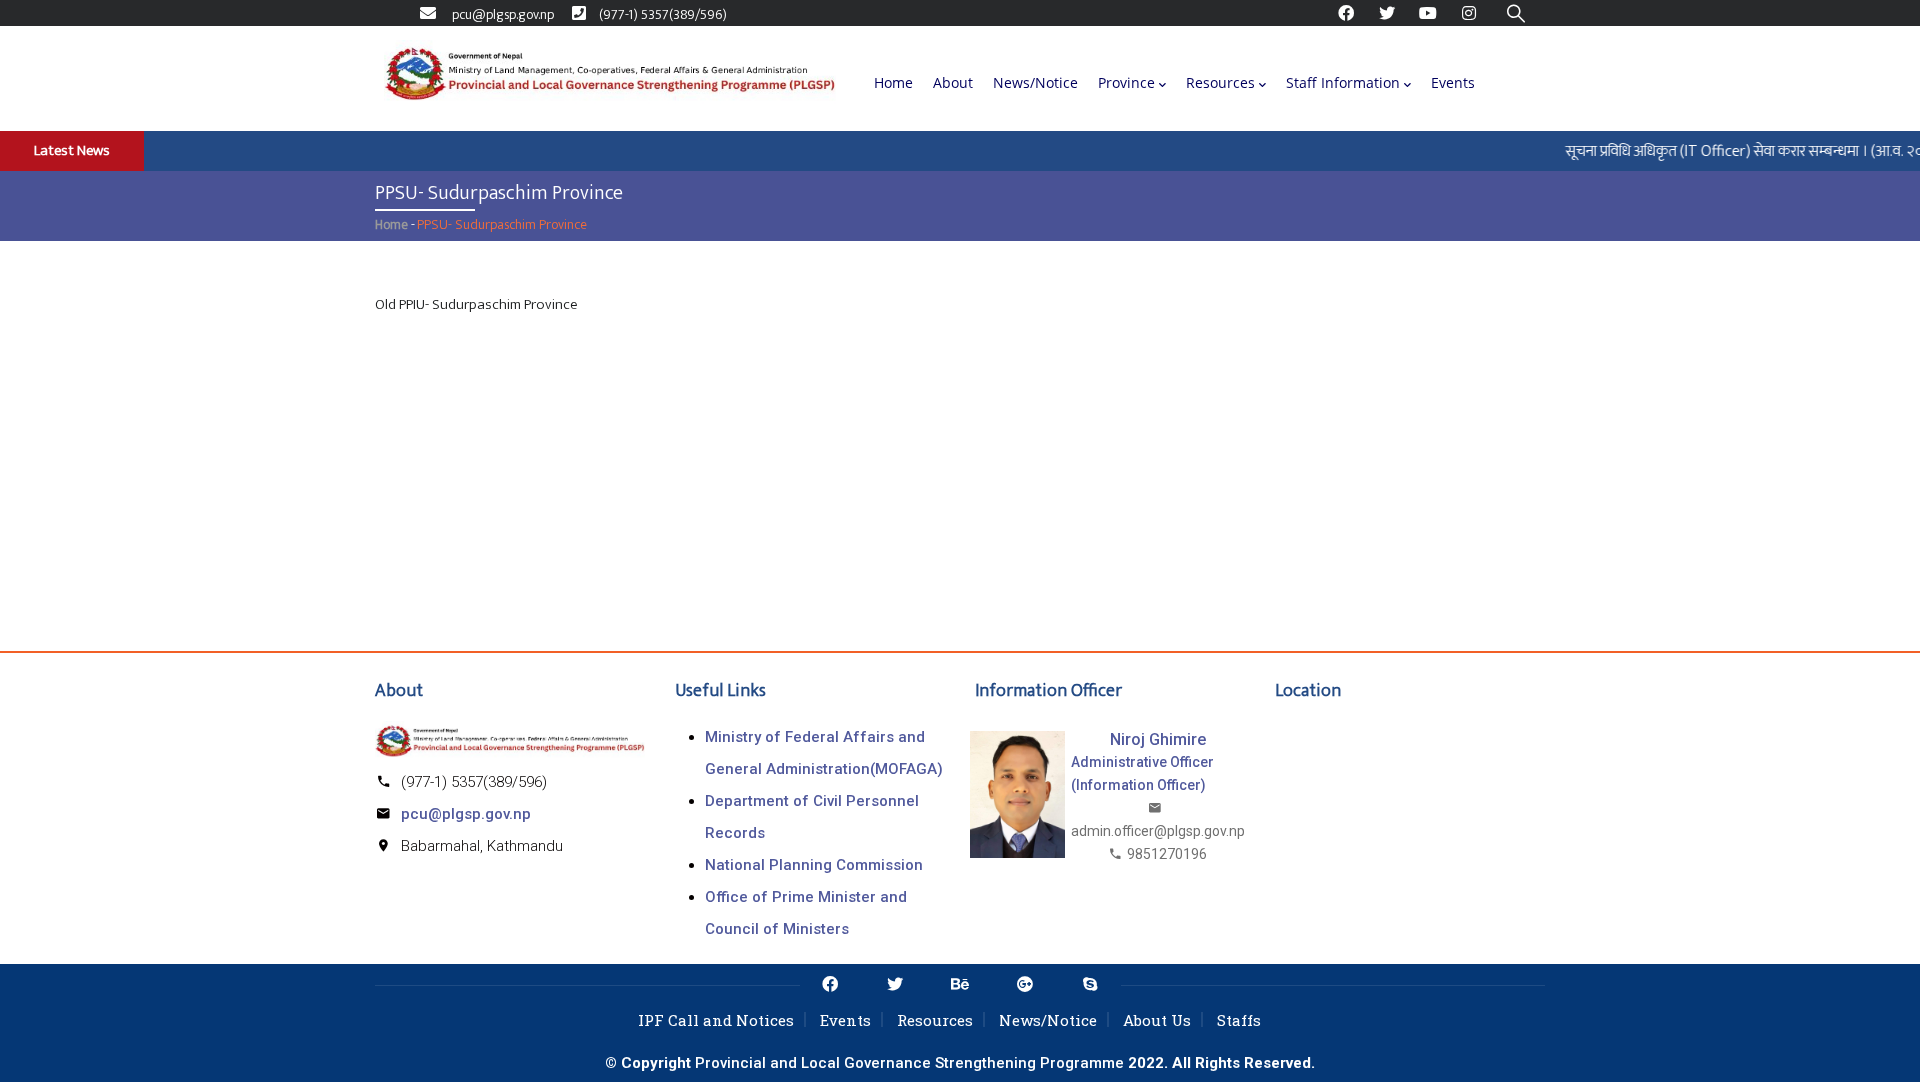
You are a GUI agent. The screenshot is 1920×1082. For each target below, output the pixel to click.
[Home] (610, 78)
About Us (1157, 1020)
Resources (1220, 82)
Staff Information (1343, 82)
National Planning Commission (814, 865)
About (953, 82)
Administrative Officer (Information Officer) (1142, 773)
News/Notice (1035, 82)
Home (893, 82)
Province (1126, 82)
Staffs (1239, 1020)
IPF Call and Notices (716, 1020)
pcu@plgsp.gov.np (466, 814)
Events (1453, 82)
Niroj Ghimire (1158, 739)
